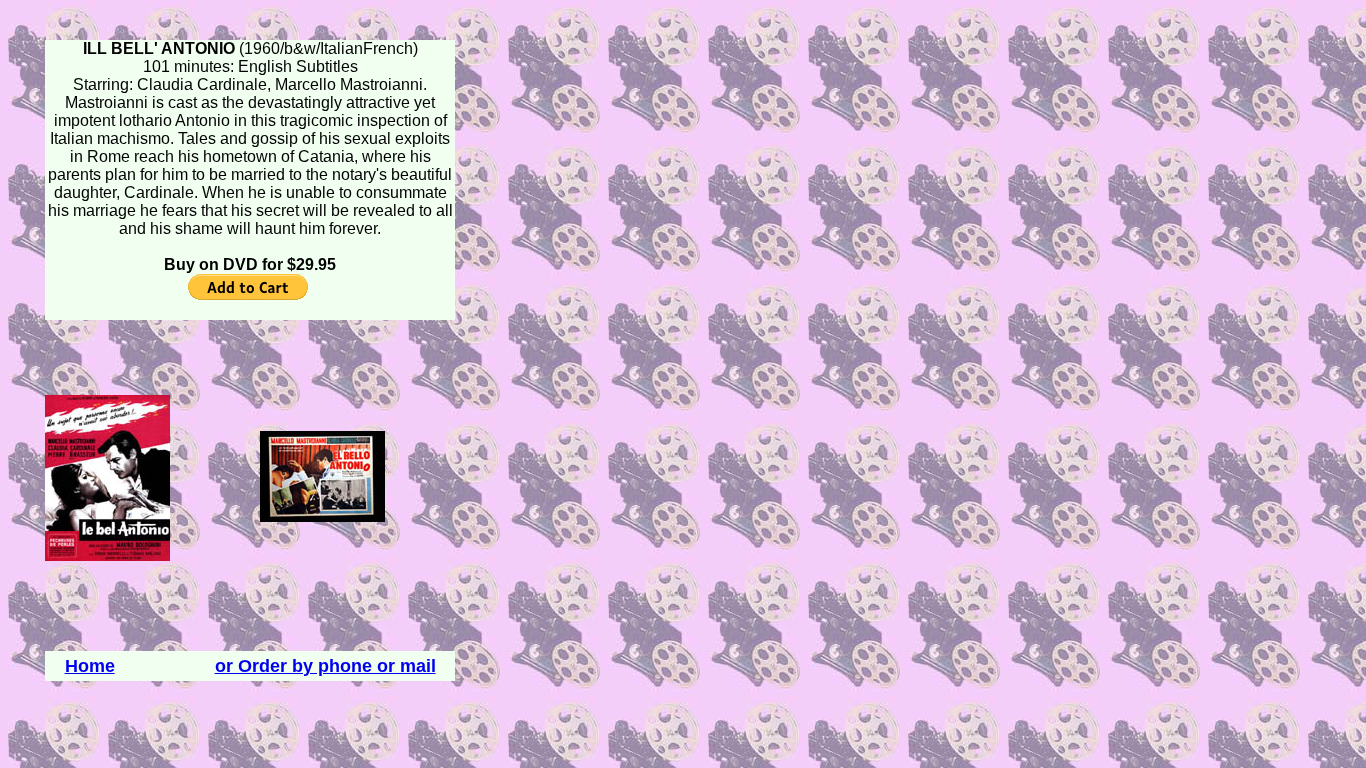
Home (90, 666)
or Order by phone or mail (325, 666)
